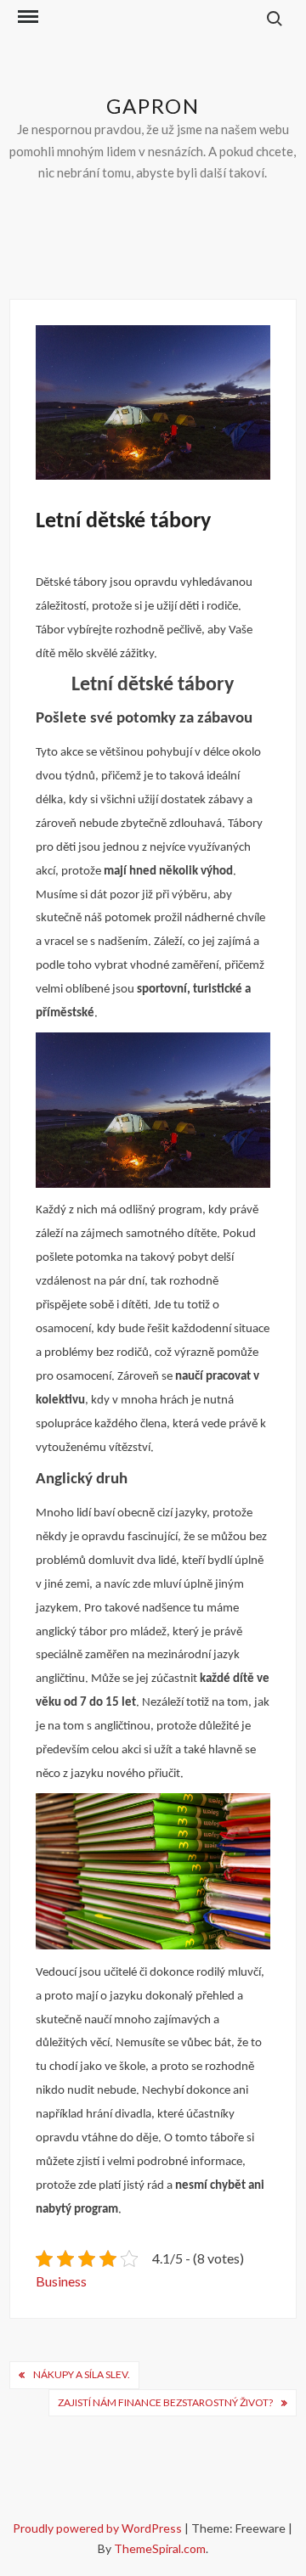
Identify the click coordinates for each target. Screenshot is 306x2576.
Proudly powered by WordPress (99, 2528)
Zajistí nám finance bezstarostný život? (165, 2402)
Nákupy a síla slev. (82, 2374)
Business (61, 2281)
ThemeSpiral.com (160, 2548)
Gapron (153, 106)
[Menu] (26, 17)
